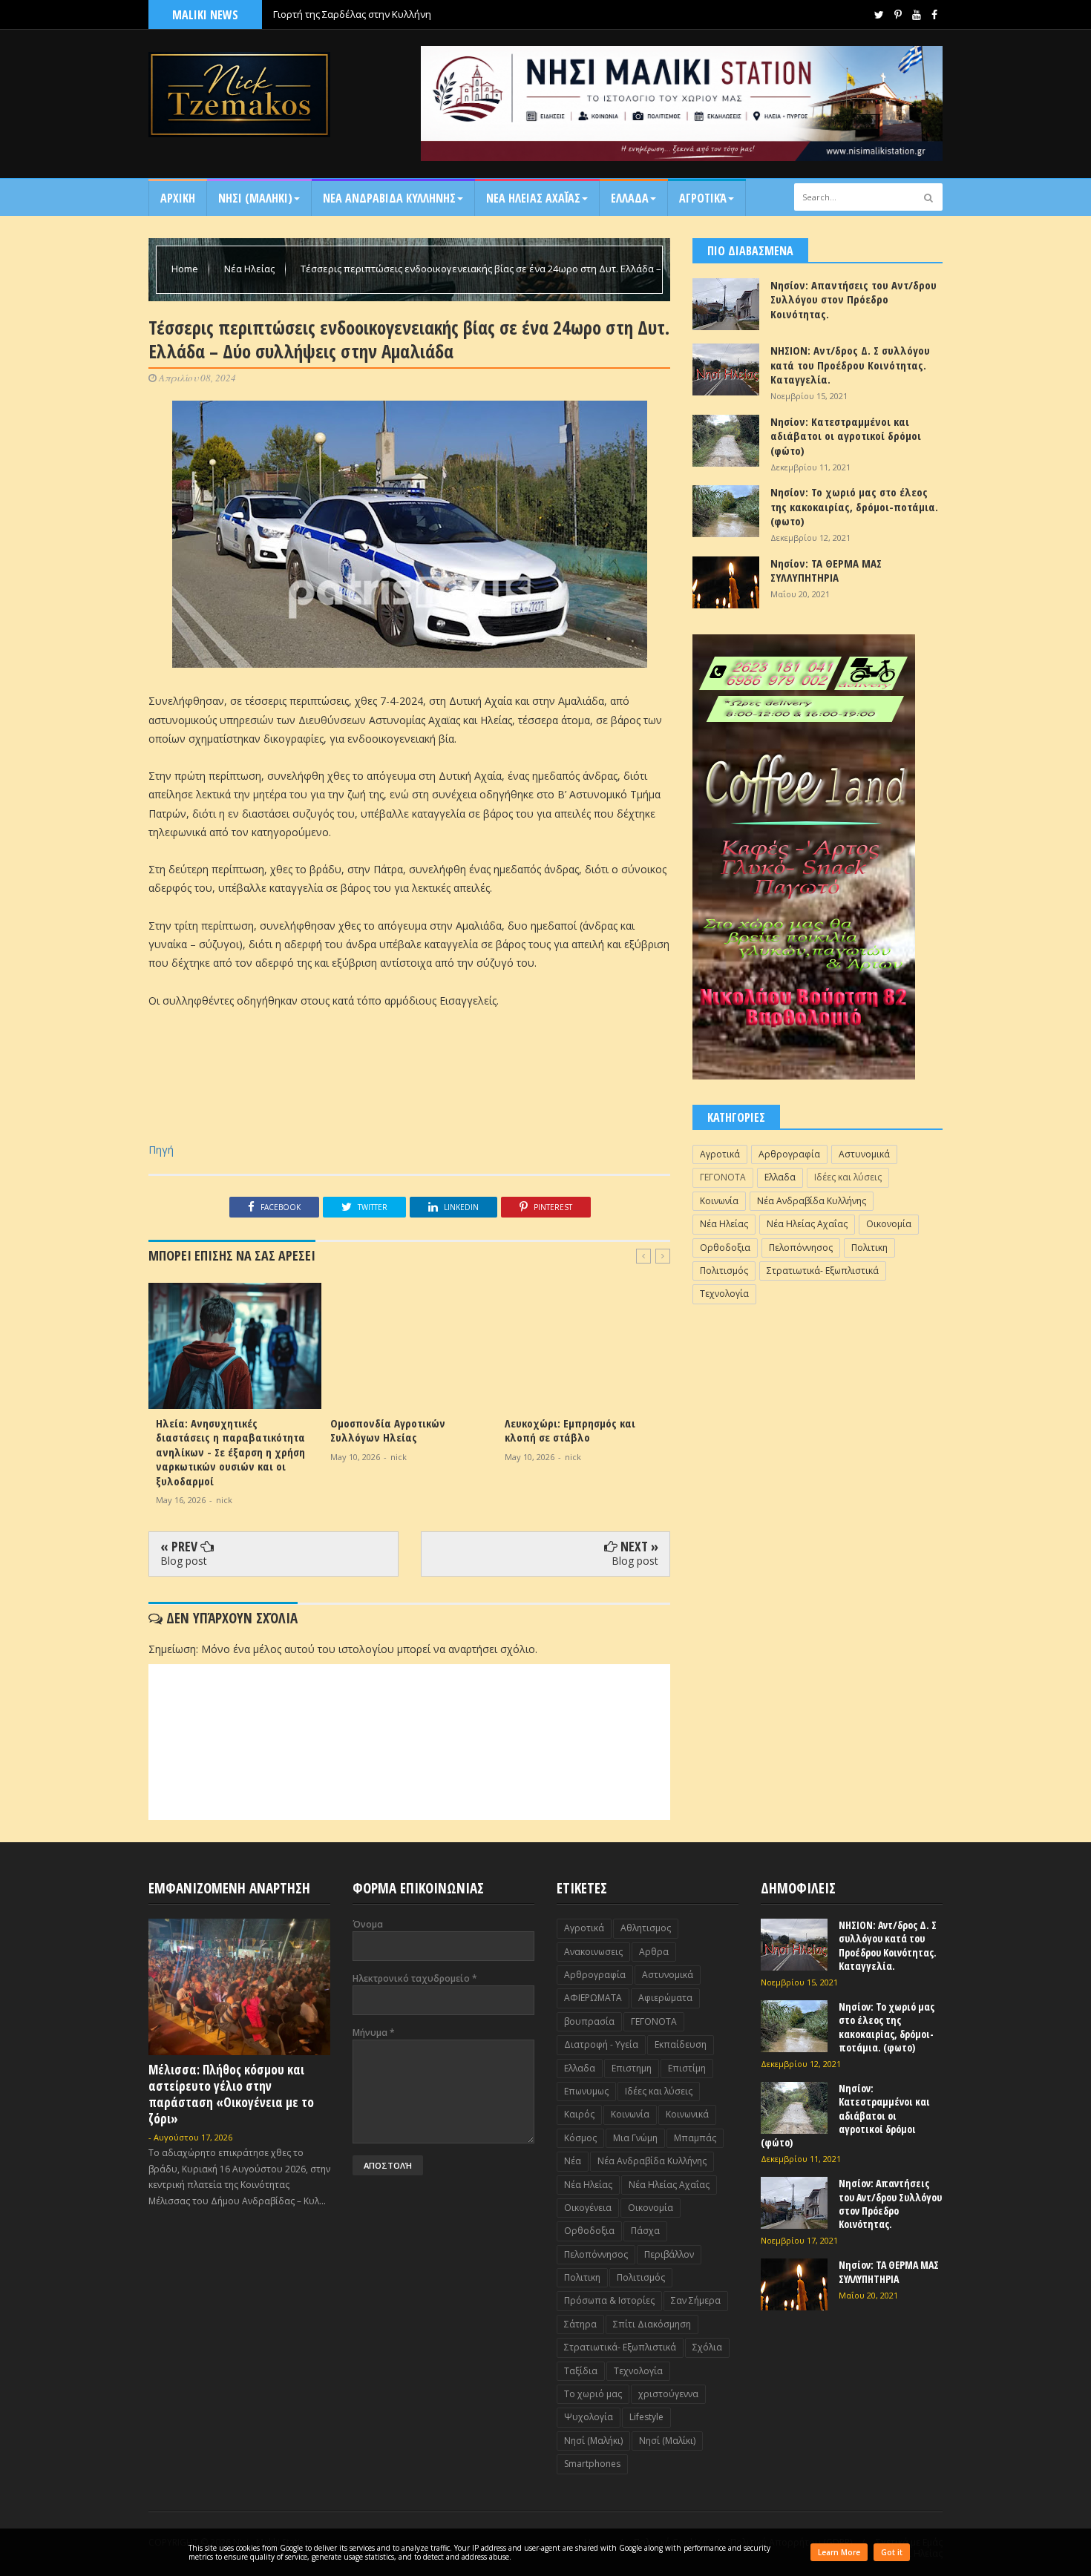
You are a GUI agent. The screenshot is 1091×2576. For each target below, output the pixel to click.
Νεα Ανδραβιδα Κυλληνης (389, 198)
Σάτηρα (580, 2324)
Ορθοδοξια (725, 1248)
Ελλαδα (630, 198)
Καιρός (579, 2114)
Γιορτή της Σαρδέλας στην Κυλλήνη (352, 14)
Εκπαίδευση (681, 2044)
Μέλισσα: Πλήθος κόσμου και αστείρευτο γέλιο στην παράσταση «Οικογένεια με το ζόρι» (231, 2094)
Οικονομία (889, 1224)
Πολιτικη (869, 1248)
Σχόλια (707, 2347)
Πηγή (161, 1150)
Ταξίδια (581, 2371)
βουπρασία (589, 2021)
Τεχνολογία (724, 1294)
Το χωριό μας (593, 2394)
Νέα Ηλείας (250, 269)
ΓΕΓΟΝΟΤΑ (723, 1177)
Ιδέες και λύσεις (848, 1177)
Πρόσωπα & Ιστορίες (609, 2300)
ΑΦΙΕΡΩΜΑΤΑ (593, 1998)
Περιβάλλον (669, 2254)
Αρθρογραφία (789, 1154)
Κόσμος (580, 2138)
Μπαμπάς (695, 2138)
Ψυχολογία (589, 2417)
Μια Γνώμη (635, 2138)
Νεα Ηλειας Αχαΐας (533, 198)
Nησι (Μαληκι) (255, 198)
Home (186, 269)
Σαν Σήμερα (696, 2300)
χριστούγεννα (668, 2394)
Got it (892, 2552)
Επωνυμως (586, 2091)
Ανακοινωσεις (593, 1952)
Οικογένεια (588, 2208)
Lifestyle (646, 2417)
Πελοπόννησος (801, 1248)
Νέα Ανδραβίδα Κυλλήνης (812, 1201)
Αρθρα (654, 1952)
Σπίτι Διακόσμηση (652, 2324)
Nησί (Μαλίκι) (667, 2441)
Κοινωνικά (687, 2114)
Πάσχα (645, 2231)
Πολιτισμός (724, 1271)
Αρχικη (178, 198)
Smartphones (592, 2464)
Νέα (573, 2161)
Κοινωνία (719, 1201)
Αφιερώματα (665, 1998)
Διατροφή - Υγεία (601, 2044)
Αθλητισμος (646, 1928)
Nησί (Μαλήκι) (593, 2441)
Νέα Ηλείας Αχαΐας (807, 1224)
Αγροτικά (703, 198)
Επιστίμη (687, 2068)
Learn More (839, 2552)
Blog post (184, 1561)
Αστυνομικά (864, 1154)
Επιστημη (632, 2068)
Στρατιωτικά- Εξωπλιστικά (823, 1271)
